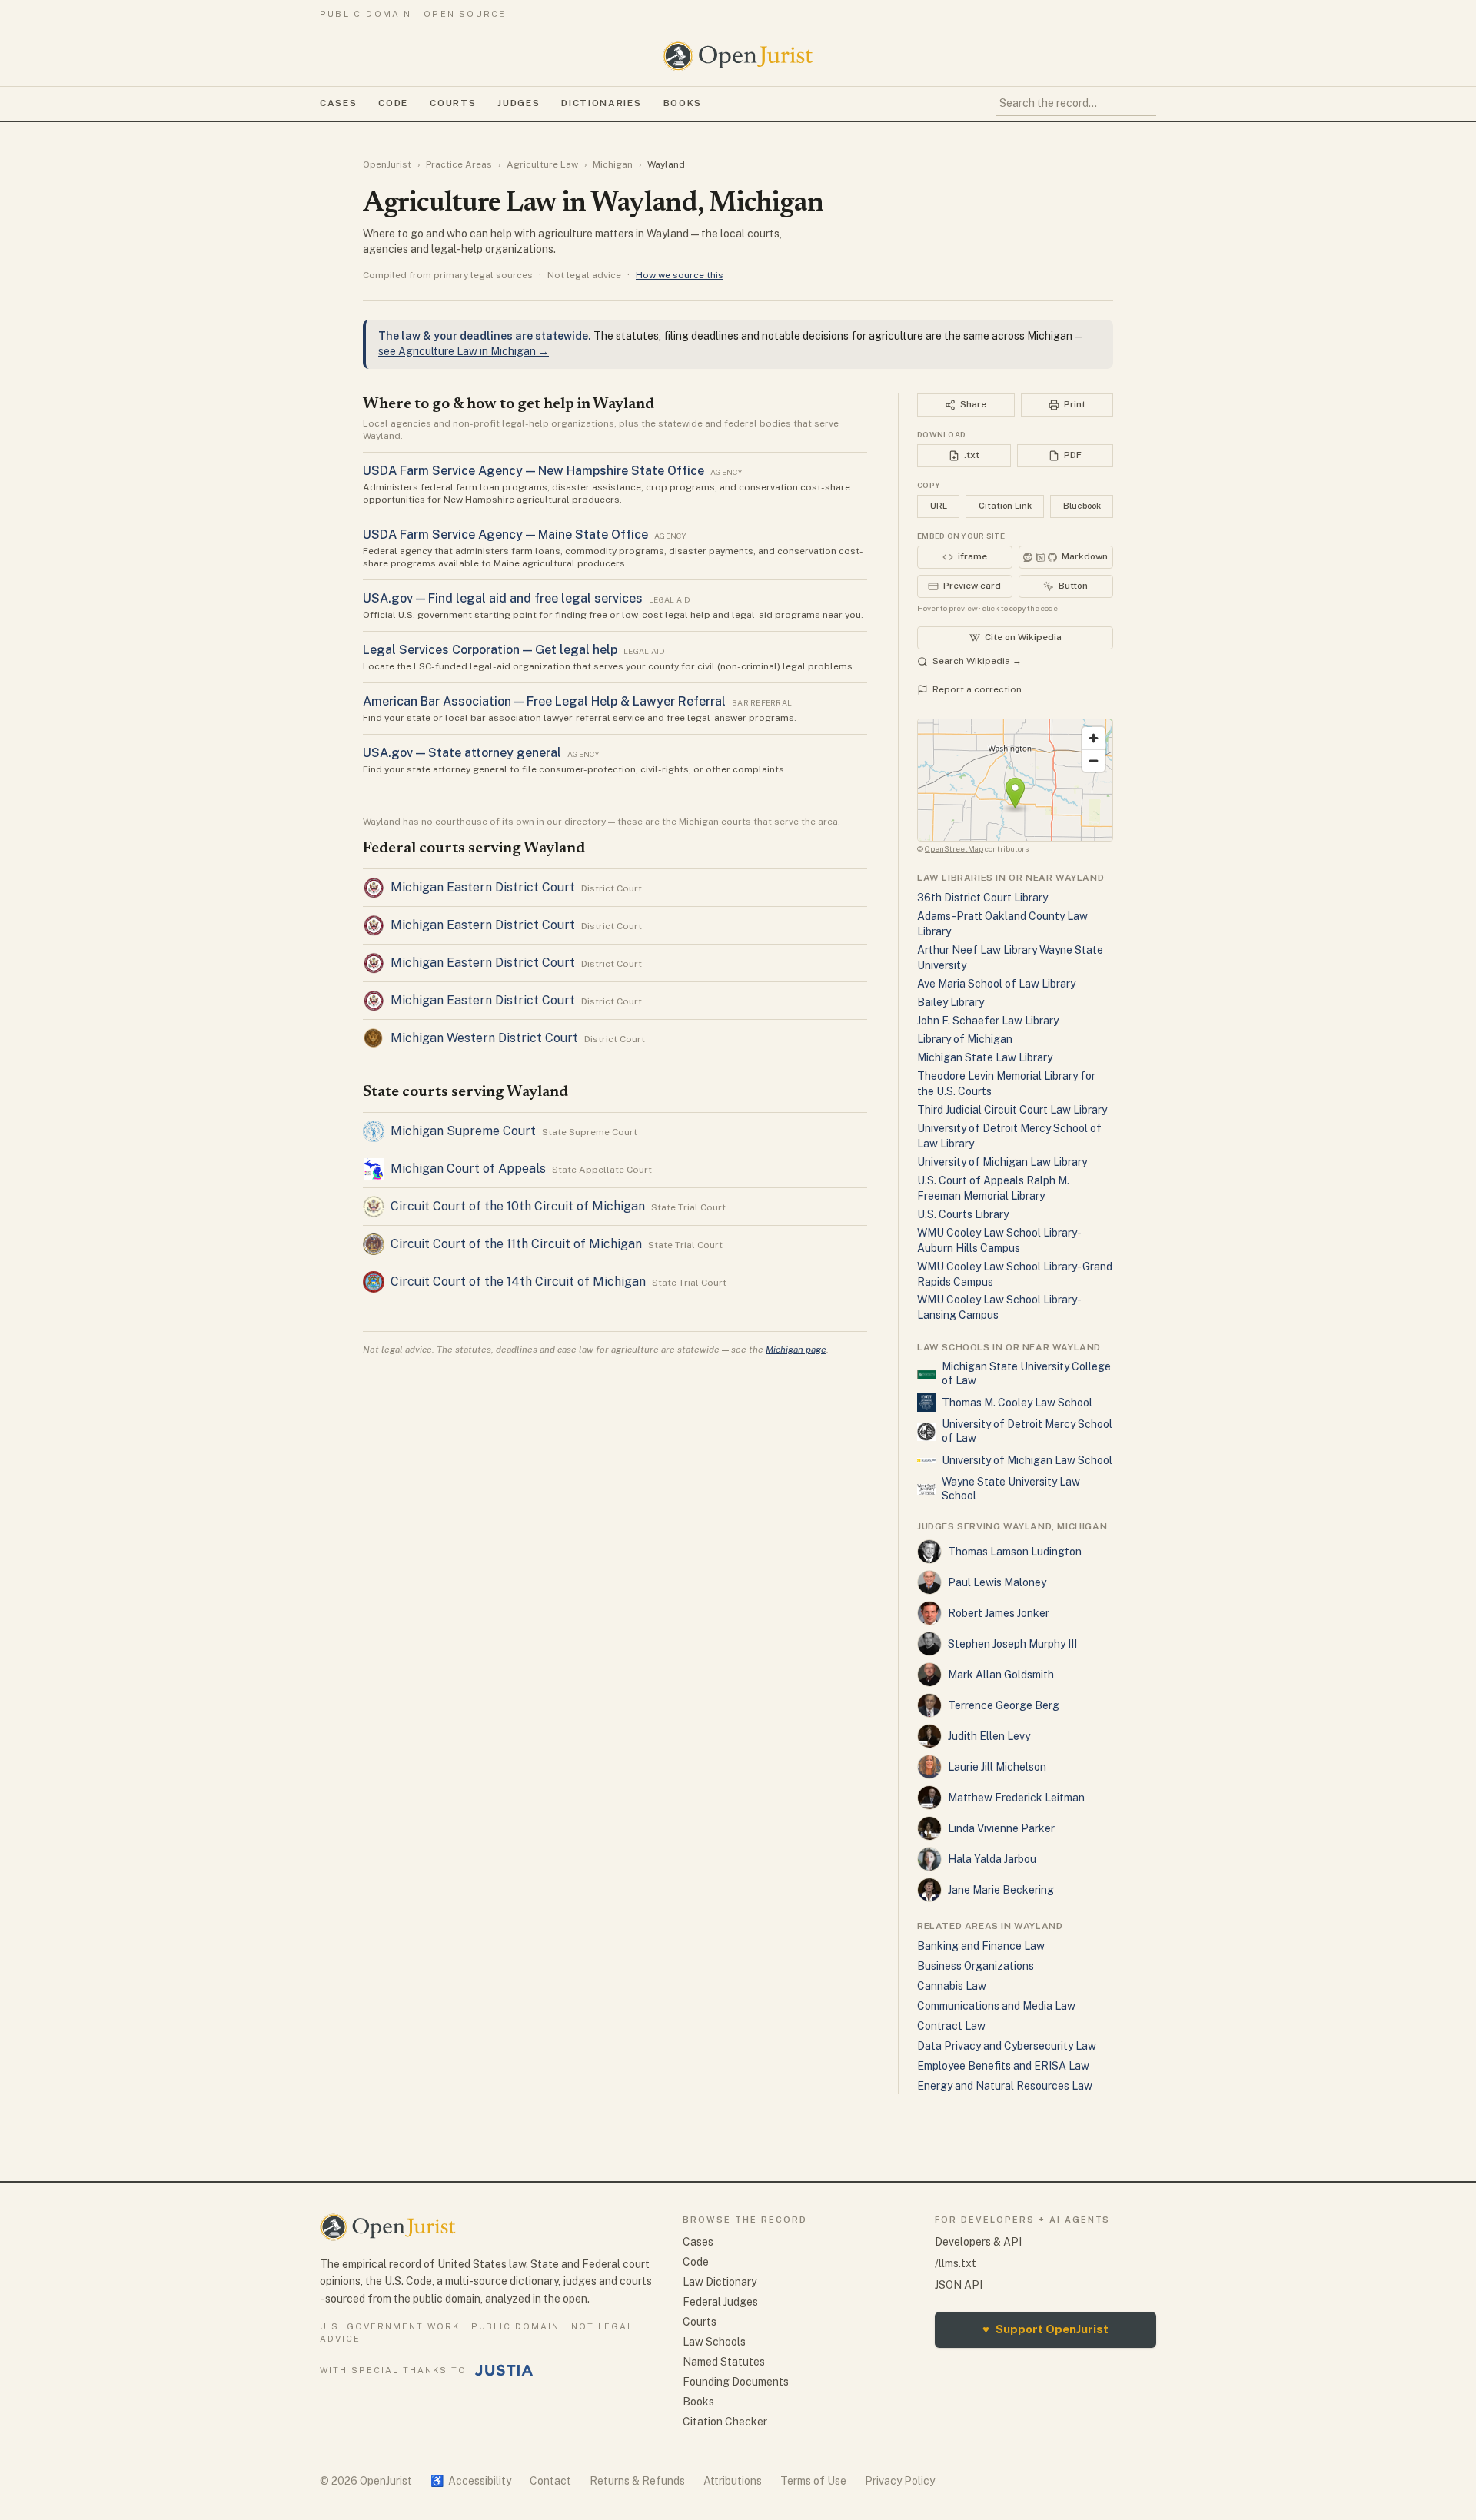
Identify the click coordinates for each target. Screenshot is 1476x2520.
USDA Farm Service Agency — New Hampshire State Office (534, 471)
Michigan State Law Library (985, 1057)
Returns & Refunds (637, 2481)
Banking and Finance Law (981, 1946)
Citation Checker (725, 2422)
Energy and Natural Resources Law (1005, 2086)
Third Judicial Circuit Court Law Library (1012, 1110)
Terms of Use (813, 2481)
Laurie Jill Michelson (997, 1767)
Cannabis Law (952, 1986)
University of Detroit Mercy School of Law (1027, 1431)
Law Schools (714, 2342)
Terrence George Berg (1004, 1705)
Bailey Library (951, 1002)
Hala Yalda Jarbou (992, 1859)
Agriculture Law (542, 164)
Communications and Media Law (996, 2006)
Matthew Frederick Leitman (1016, 1798)
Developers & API (978, 2242)
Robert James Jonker (999, 1613)
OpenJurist (387, 164)
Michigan (613, 164)
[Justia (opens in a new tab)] (504, 2370)
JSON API (959, 2285)
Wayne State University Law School (1011, 1489)
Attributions (733, 2481)
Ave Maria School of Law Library (996, 984)
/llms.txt (956, 2263)
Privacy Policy (900, 2481)
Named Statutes (724, 2362)
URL (939, 506)
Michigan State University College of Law (1026, 1373)
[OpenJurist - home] (738, 56)
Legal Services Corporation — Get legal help (490, 650)
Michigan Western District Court (484, 1038)
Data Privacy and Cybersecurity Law (1007, 2046)
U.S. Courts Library (963, 1214)
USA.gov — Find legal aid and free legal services (503, 598)
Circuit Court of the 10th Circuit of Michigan (518, 1206)
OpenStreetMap (954, 848)
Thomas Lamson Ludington (1015, 1552)
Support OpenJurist (1045, 2329)
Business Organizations (976, 1966)
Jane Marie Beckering (1001, 1890)
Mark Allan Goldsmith (1001, 1675)
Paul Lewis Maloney (997, 1582)
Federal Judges (720, 2302)
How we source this (680, 275)
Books (683, 103)
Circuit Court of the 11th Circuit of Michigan (516, 1244)
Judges (519, 103)
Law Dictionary (720, 2282)
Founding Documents (736, 2382)
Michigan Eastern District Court (483, 887)
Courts (453, 103)
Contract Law (951, 2026)
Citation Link (1005, 506)
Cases (338, 103)
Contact (550, 2481)
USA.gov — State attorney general (462, 753)
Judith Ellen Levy (989, 1736)
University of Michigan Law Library (1002, 1162)
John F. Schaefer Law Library (988, 1021)
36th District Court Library (982, 898)
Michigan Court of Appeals (468, 1169)
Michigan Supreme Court (463, 1131)
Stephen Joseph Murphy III (1012, 1644)
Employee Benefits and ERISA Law (1003, 2066)
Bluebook (1082, 506)
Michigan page (796, 1350)
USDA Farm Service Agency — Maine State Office (505, 535)
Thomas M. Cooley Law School (1017, 1403)
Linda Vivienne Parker (1001, 1828)
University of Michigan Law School (1027, 1460)
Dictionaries (601, 103)
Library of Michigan (965, 1039)
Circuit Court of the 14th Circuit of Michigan (518, 1282)
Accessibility (471, 2481)
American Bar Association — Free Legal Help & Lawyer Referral (544, 701)
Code (393, 103)
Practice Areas (459, 164)
